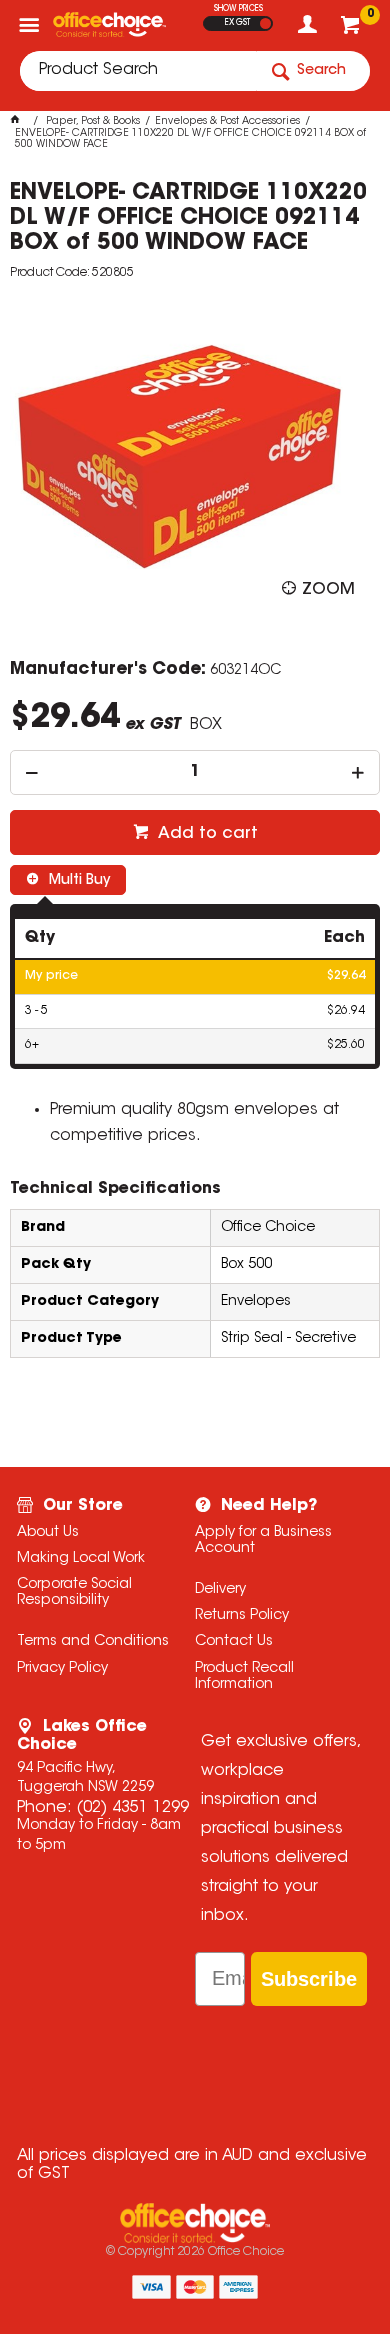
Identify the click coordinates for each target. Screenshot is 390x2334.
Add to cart (206, 834)
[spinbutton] (195, 772)
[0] (352, 30)
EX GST (237, 23)
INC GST (265, 23)
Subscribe (309, 1979)
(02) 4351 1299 (132, 1808)
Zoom (328, 590)
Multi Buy (77, 881)
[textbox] (138, 71)
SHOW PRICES (238, 9)
